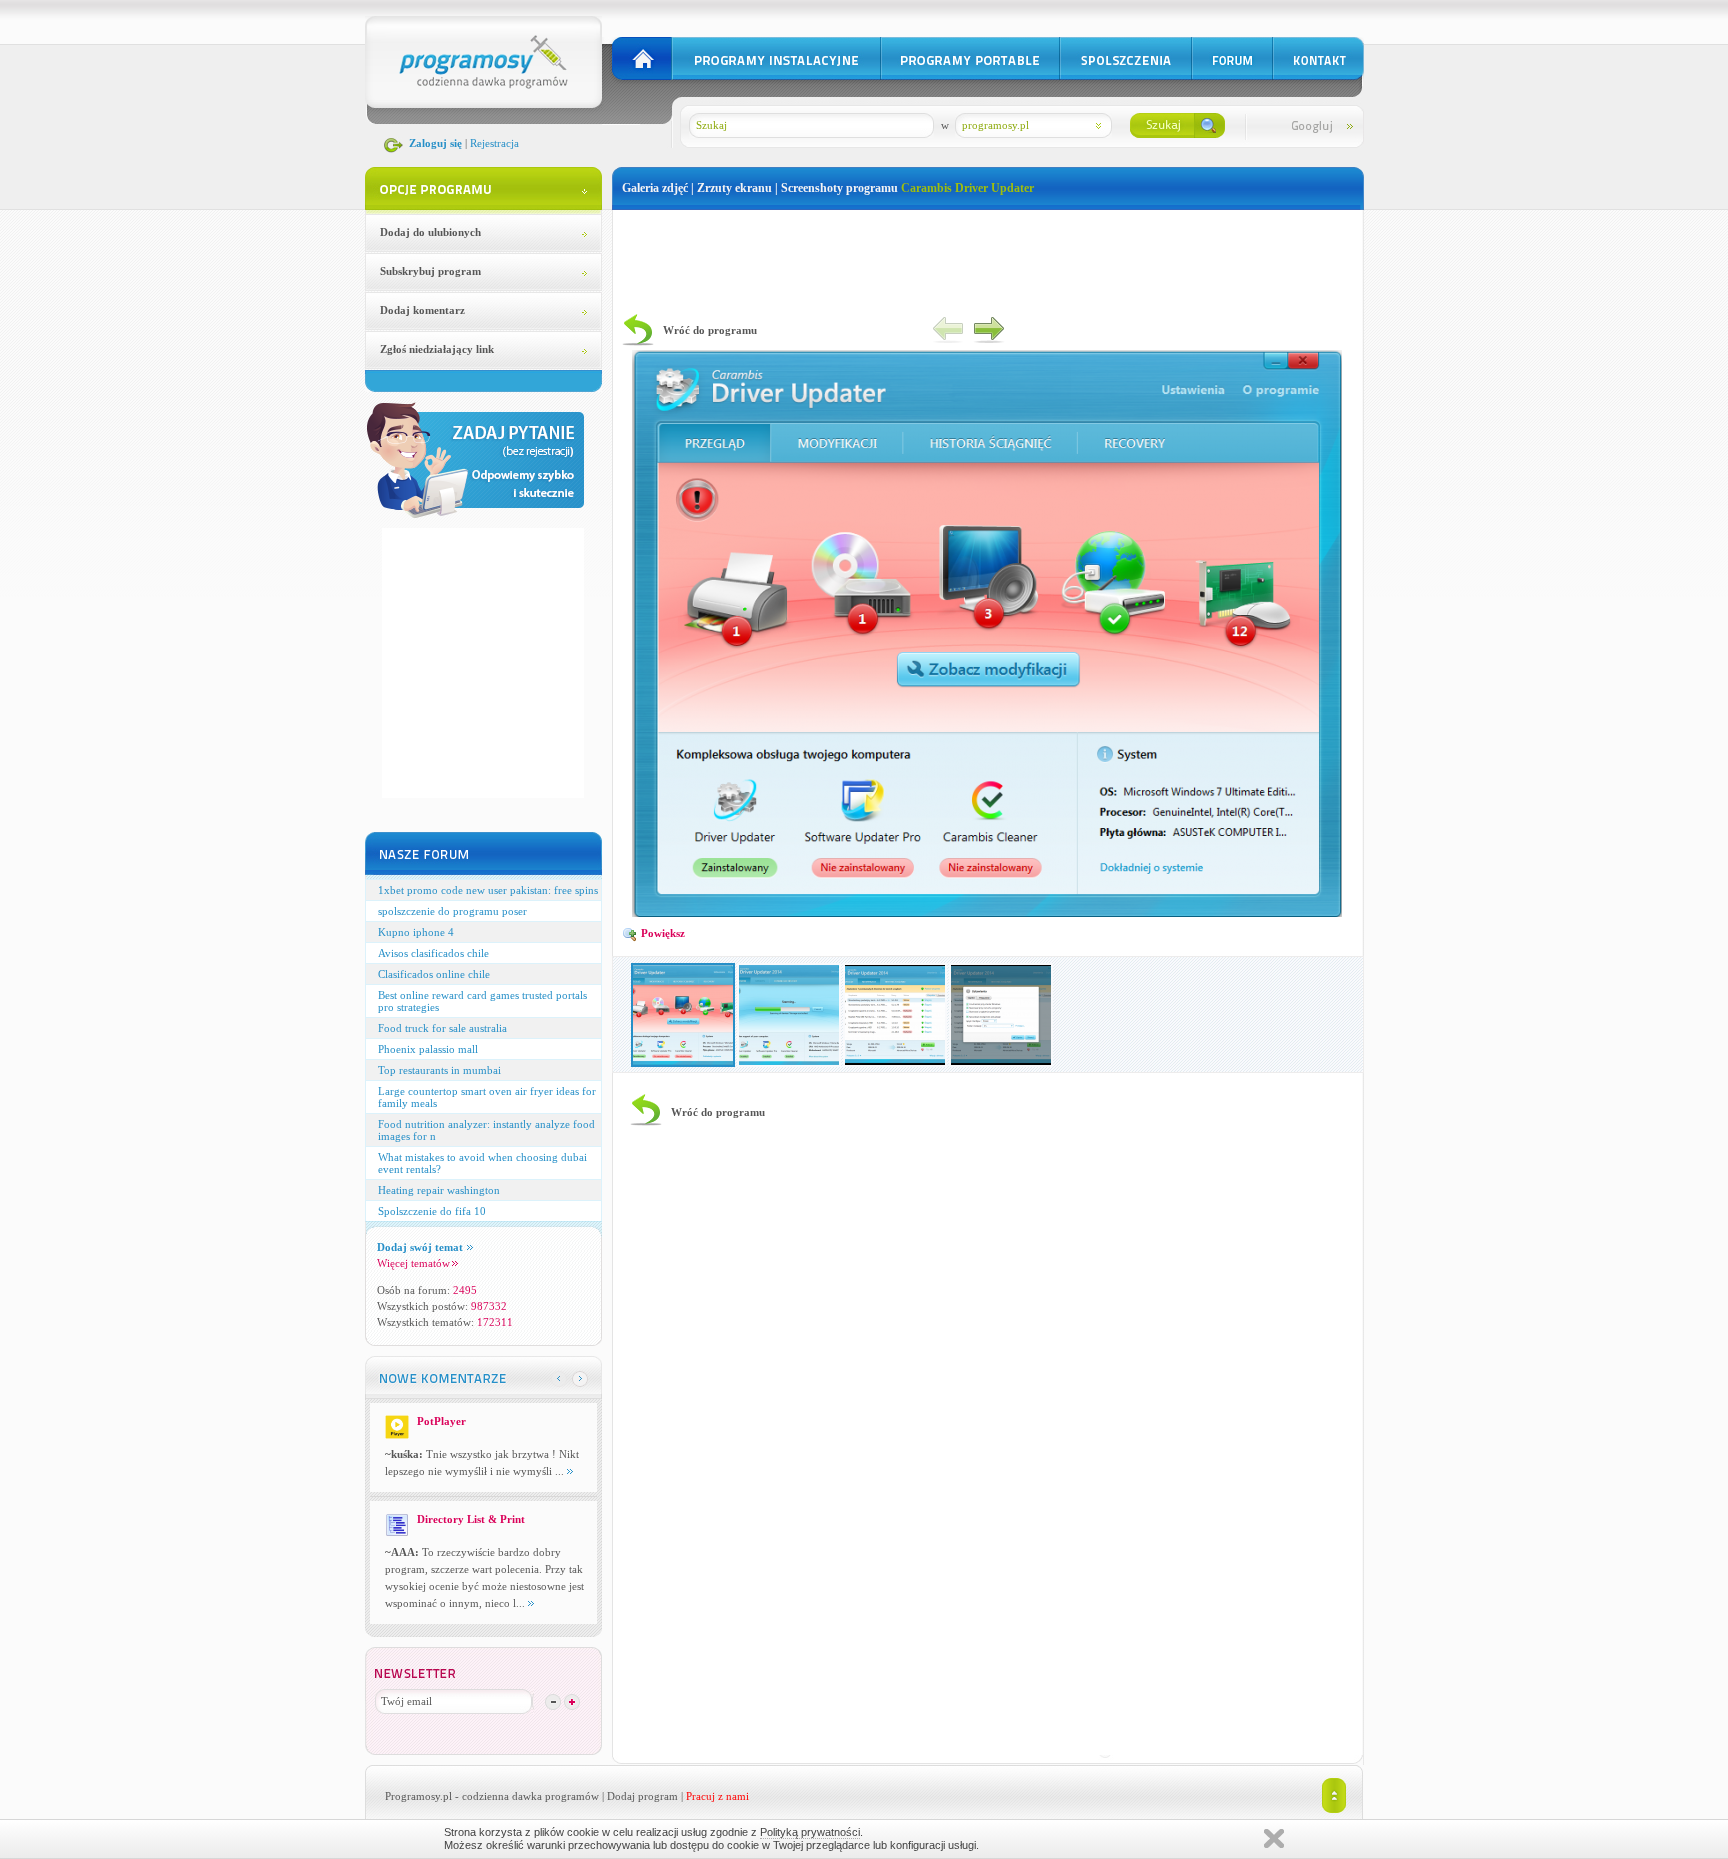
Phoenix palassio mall (428, 1049)
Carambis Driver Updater (967, 188)
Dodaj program (642, 1796)
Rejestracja (494, 143)
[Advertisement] (988, 255)
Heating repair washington (439, 1190)
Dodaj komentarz (422, 310)
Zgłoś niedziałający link (437, 349)
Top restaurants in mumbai (439, 1070)
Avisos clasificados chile (433, 953)
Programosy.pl (418, 1796)
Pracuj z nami (717, 1796)
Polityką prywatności (810, 1832)
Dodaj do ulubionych (430, 232)
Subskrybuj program (430, 271)
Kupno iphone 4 (416, 932)
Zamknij (1274, 1838)
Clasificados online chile (434, 974)
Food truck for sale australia (442, 1028)
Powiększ (661, 933)
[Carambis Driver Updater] (987, 913)
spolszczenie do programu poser (452, 911)
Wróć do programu (710, 330)
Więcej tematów (413, 1263)
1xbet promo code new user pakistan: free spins (488, 890)
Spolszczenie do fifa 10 (432, 1211)
